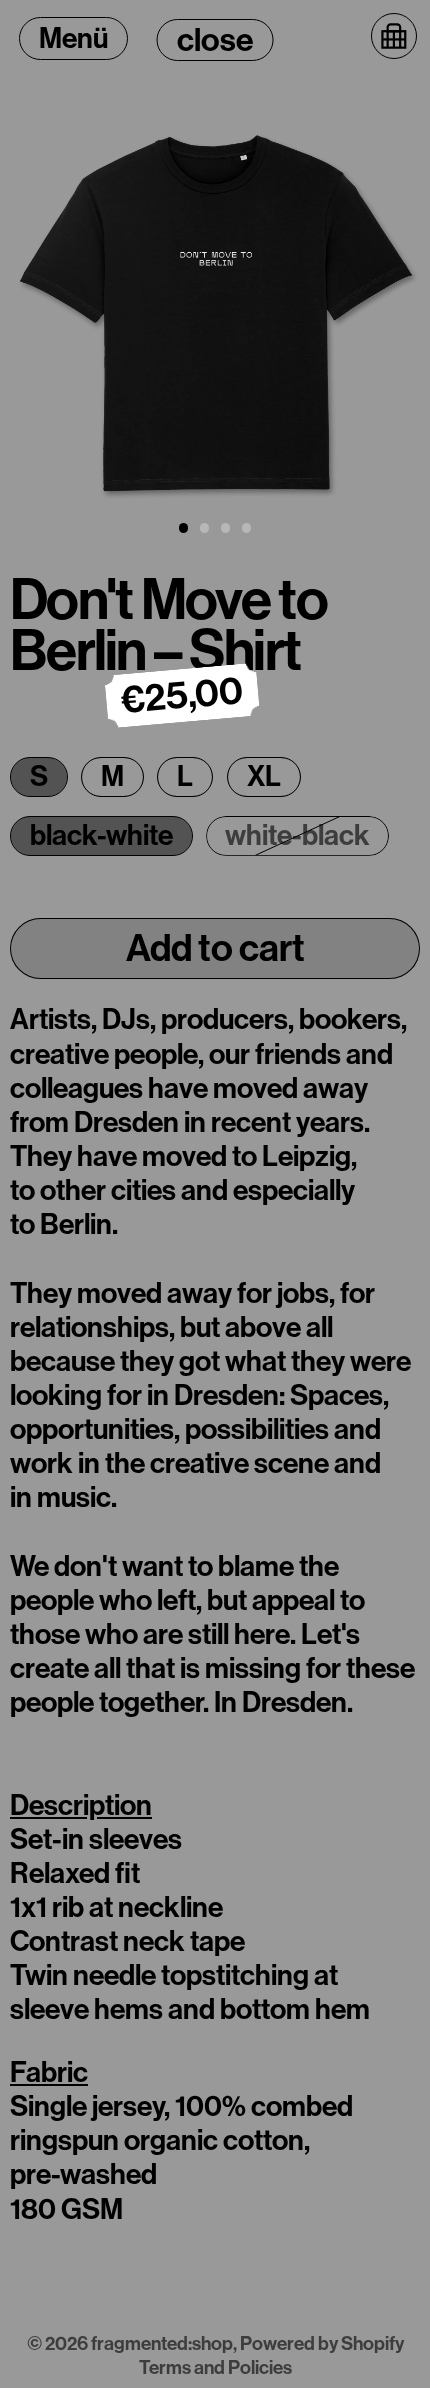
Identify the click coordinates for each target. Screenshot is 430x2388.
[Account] (345, 31)
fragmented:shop (162, 2343)
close (215, 40)
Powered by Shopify (322, 2343)
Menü (73, 38)
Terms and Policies (215, 2367)
